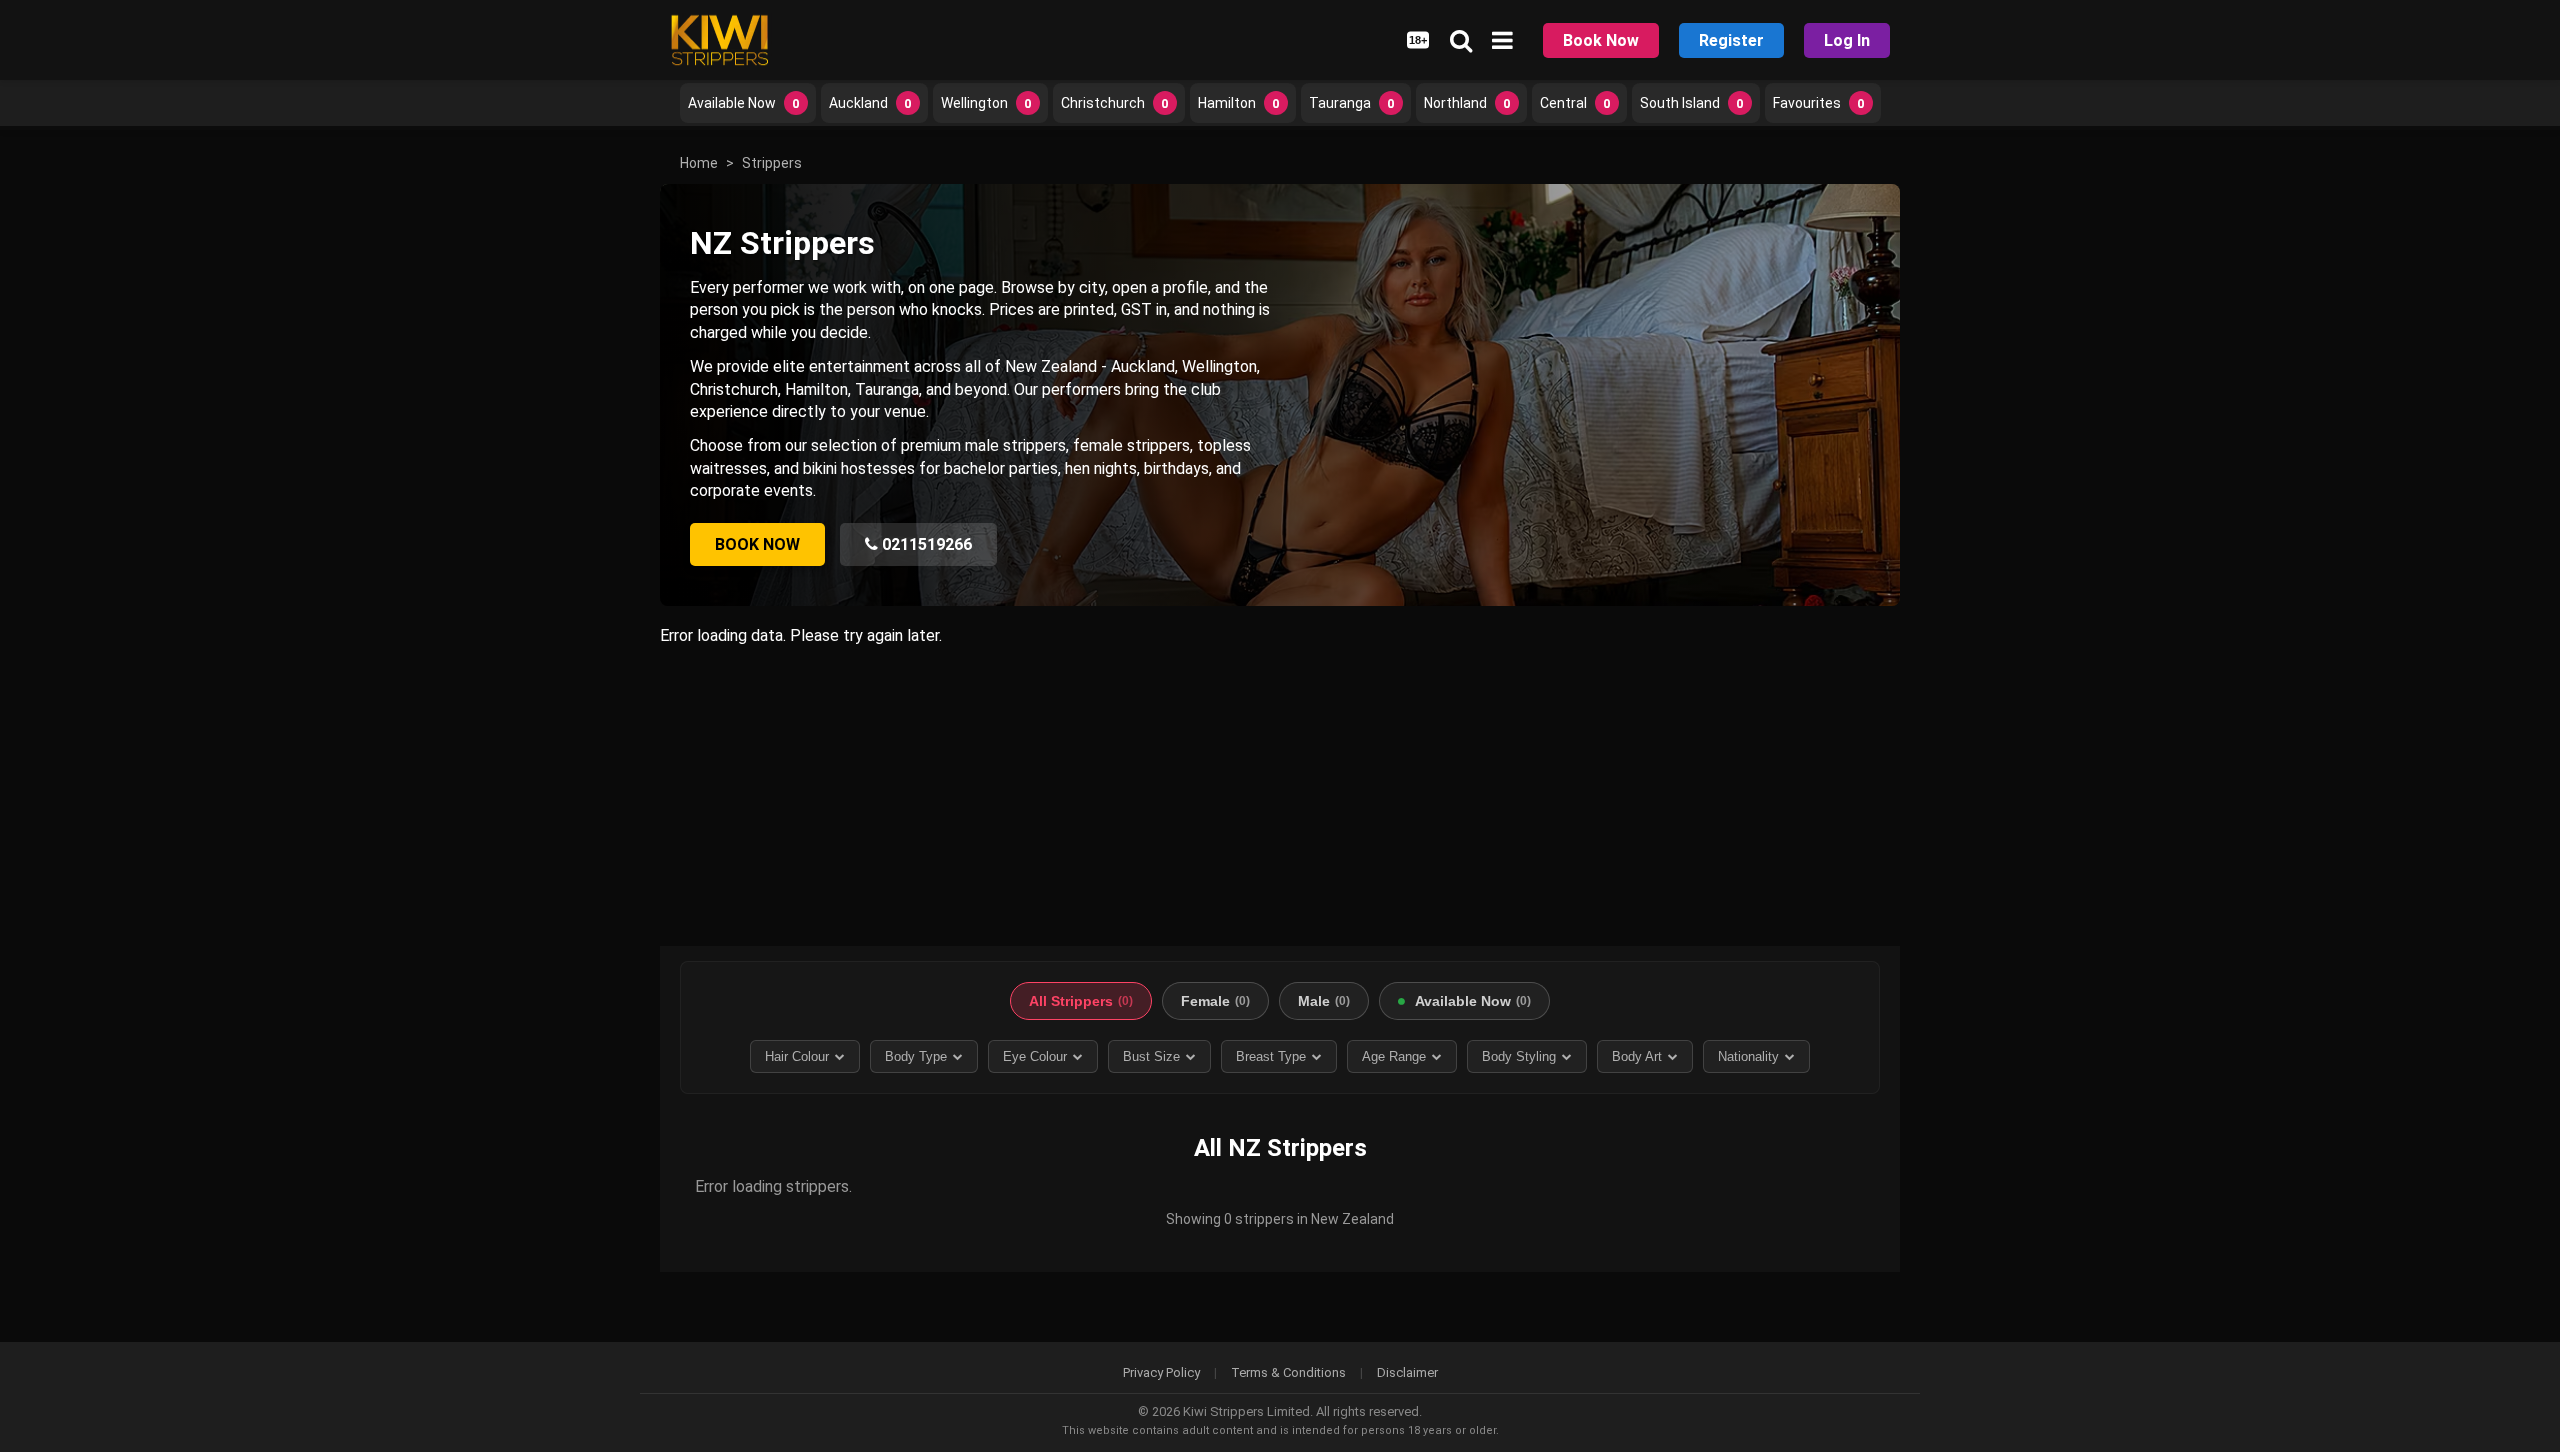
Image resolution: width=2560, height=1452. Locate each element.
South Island (1692, 103)
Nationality (1748, 1056)
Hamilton (1239, 103)
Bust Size (1151, 1056)
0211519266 (925, 544)
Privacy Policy (1161, 1372)
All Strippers (1081, 1001)
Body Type (916, 1056)
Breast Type (1271, 1056)
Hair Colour (797, 1056)
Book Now (1601, 40)
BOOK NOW (757, 544)
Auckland (870, 103)
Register (1731, 40)
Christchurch (1115, 103)
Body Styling (1519, 1056)
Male (1324, 1001)
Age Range (1394, 1056)
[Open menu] (1502, 40)
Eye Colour (1035, 1056)
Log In (1847, 40)
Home (699, 163)
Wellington (986, 103)
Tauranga (1352, 103)
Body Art (1637, 1056)
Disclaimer (1407, 1372)
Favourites (1819, 103)
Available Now (744, 103)
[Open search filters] (1461, 40)
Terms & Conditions (1288, 1372)
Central (1575, 103)
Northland (1467, 103)
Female (1215, 1001)
